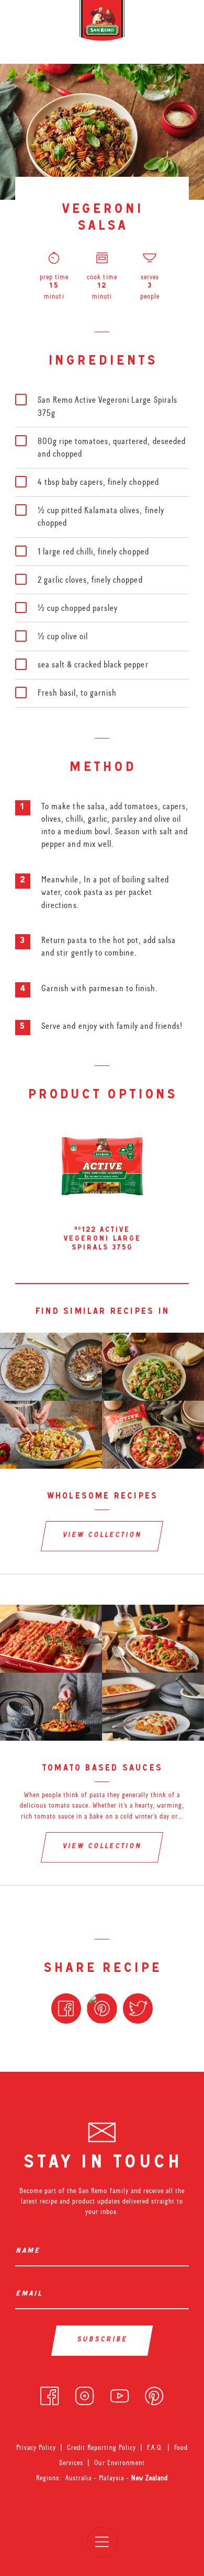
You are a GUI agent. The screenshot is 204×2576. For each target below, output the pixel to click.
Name (30, 2251)
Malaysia (112, 2478)
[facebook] (49, 2394)
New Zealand (150, 2478)
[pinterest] (154, 2394)
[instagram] (84, 2394)
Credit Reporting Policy (101, 2447)
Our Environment (119, 2462)
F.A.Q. (155, 2447)
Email (31, 2294)
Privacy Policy (36, 2447)
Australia (80, 2478)
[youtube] (120, 2394)
